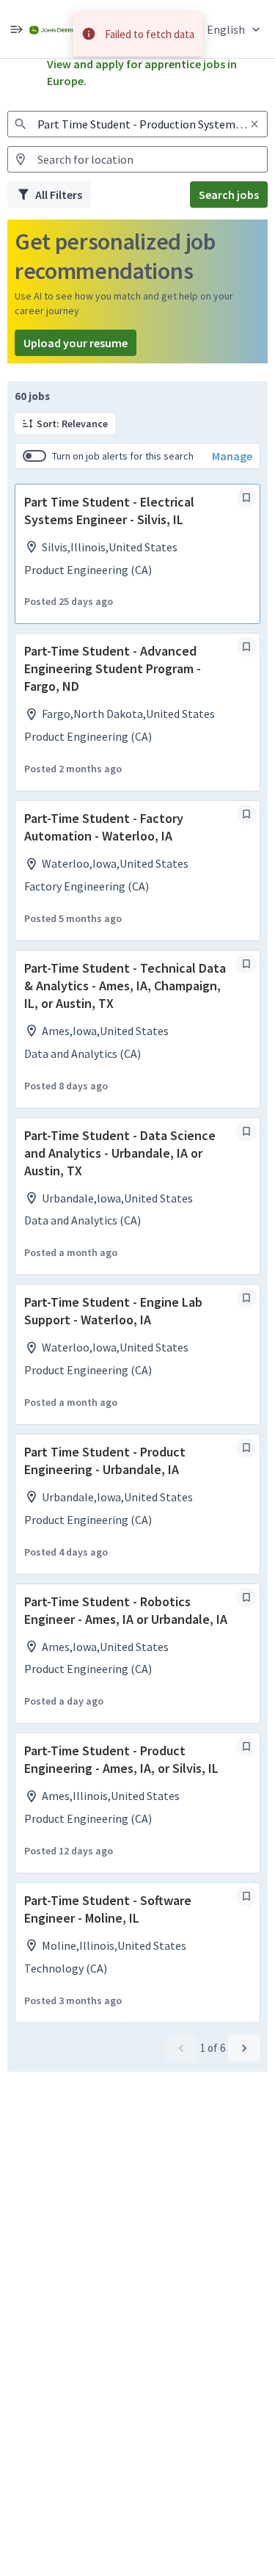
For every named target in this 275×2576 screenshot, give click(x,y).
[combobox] (137, 124)
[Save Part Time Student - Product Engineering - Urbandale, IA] (246, 1448)
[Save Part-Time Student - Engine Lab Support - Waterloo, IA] (246, 1298)
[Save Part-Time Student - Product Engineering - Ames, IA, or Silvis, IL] (246, 1746)
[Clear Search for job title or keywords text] (254, 124)
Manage (232, 456)
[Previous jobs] (181, 2048)
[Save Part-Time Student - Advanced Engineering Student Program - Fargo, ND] (246, 647)
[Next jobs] (244, 2048)
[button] (235, 29)
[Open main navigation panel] (16, 29)
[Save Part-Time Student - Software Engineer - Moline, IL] (246, 1896)
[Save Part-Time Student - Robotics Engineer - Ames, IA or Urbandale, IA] (246, 1597)
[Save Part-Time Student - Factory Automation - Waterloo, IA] (246, 814)
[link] (52, 29)
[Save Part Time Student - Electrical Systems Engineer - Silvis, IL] (246, 498)
